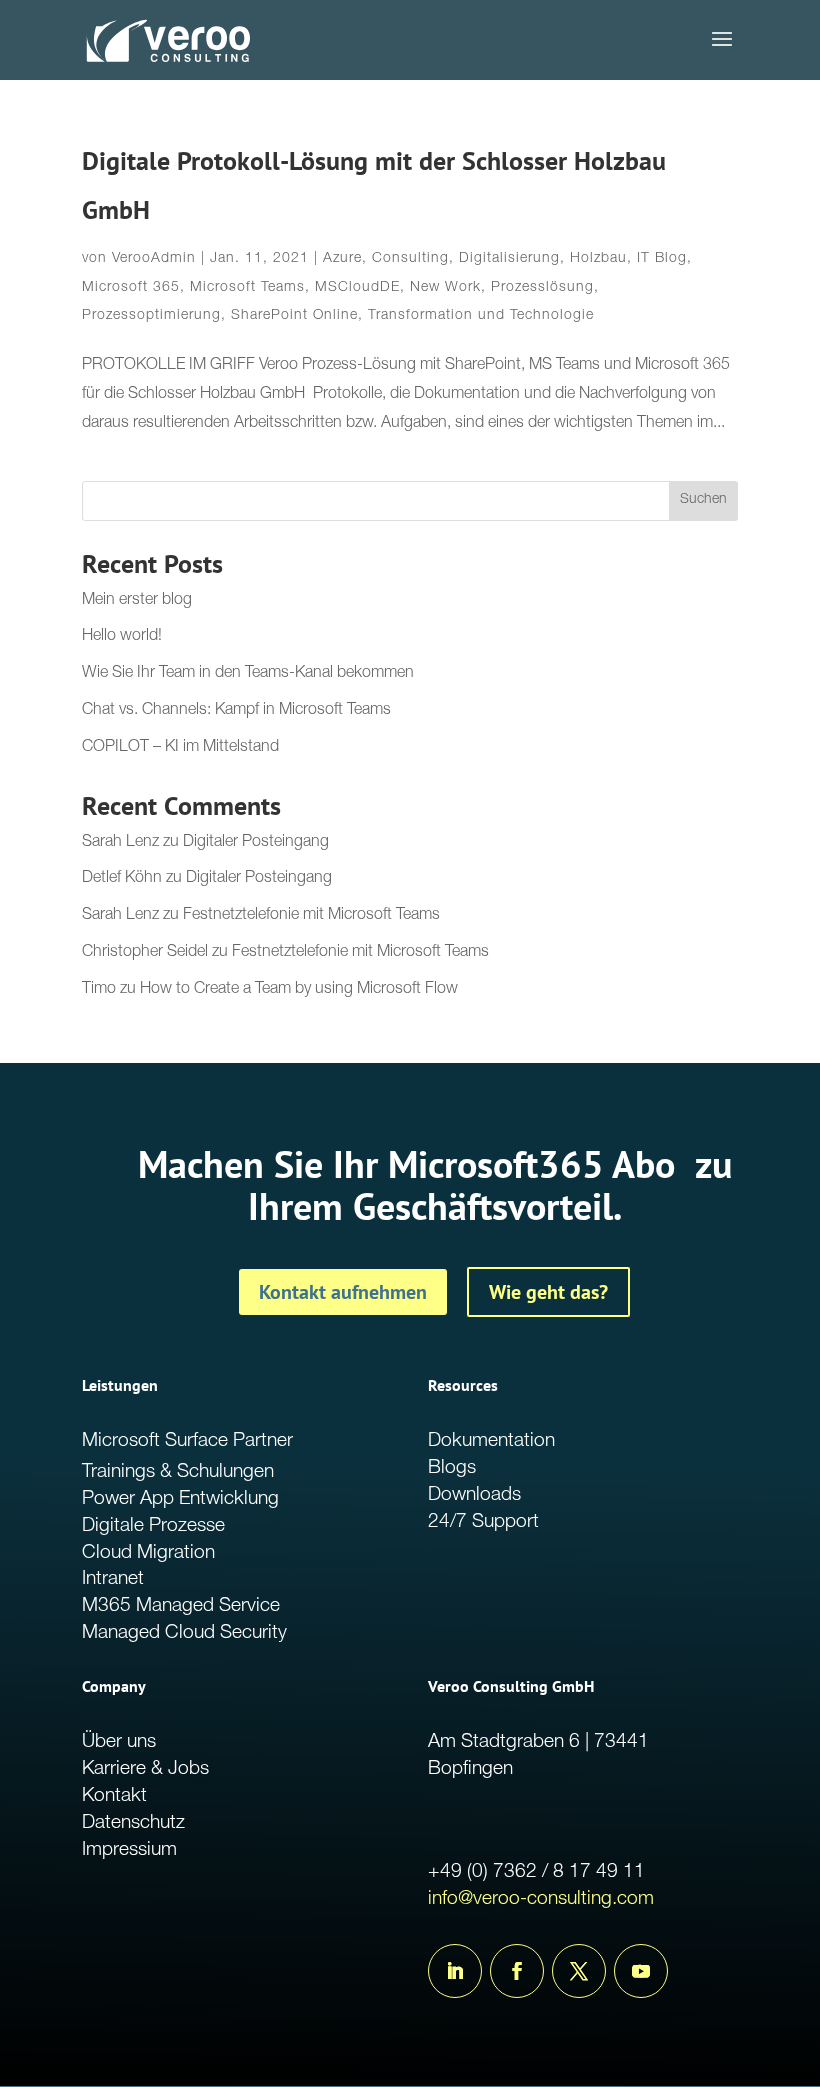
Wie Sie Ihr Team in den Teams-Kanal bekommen (248, 674)
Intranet (113, 1579)
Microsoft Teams (247, 288)
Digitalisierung (509, 259)
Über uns (119, 1742)
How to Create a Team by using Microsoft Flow (299, 990)
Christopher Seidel (145, 953)
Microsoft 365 (131, 288)
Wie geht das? (548, 1292)
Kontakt (114, 1796)
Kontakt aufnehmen (343, 1292)
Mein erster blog (137, 601)
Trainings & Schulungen (178, 1472)
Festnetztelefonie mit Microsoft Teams (311, 916)
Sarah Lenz (120, 843)
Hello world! (122, 637)
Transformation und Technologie (481, 316)
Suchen (703, 500)
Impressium (129, 1850)
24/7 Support (483, 1522)
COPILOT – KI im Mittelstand (180, 748)
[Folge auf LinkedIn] (455, 1971)
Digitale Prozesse (153, 1526)
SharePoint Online (294, 316)
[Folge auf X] (579, 1971)
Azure (342, 259)
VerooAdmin (154, 259)
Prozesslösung (542, 288)
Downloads (474, 1495)
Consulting (410, 259)
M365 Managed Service (181, 1606)
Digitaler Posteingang (256, 843)
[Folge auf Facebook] (517, 1971)
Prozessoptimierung (151, 316)
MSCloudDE (357, 288)
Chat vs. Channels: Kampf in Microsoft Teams (236, 711)
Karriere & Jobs (145, 1769)
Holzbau (598, 259)
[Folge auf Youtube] (641, 1971)
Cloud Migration (148, 1553)
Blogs (452, 1468)
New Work (445, 288)
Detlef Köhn (122, 879)
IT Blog (662, 259)
